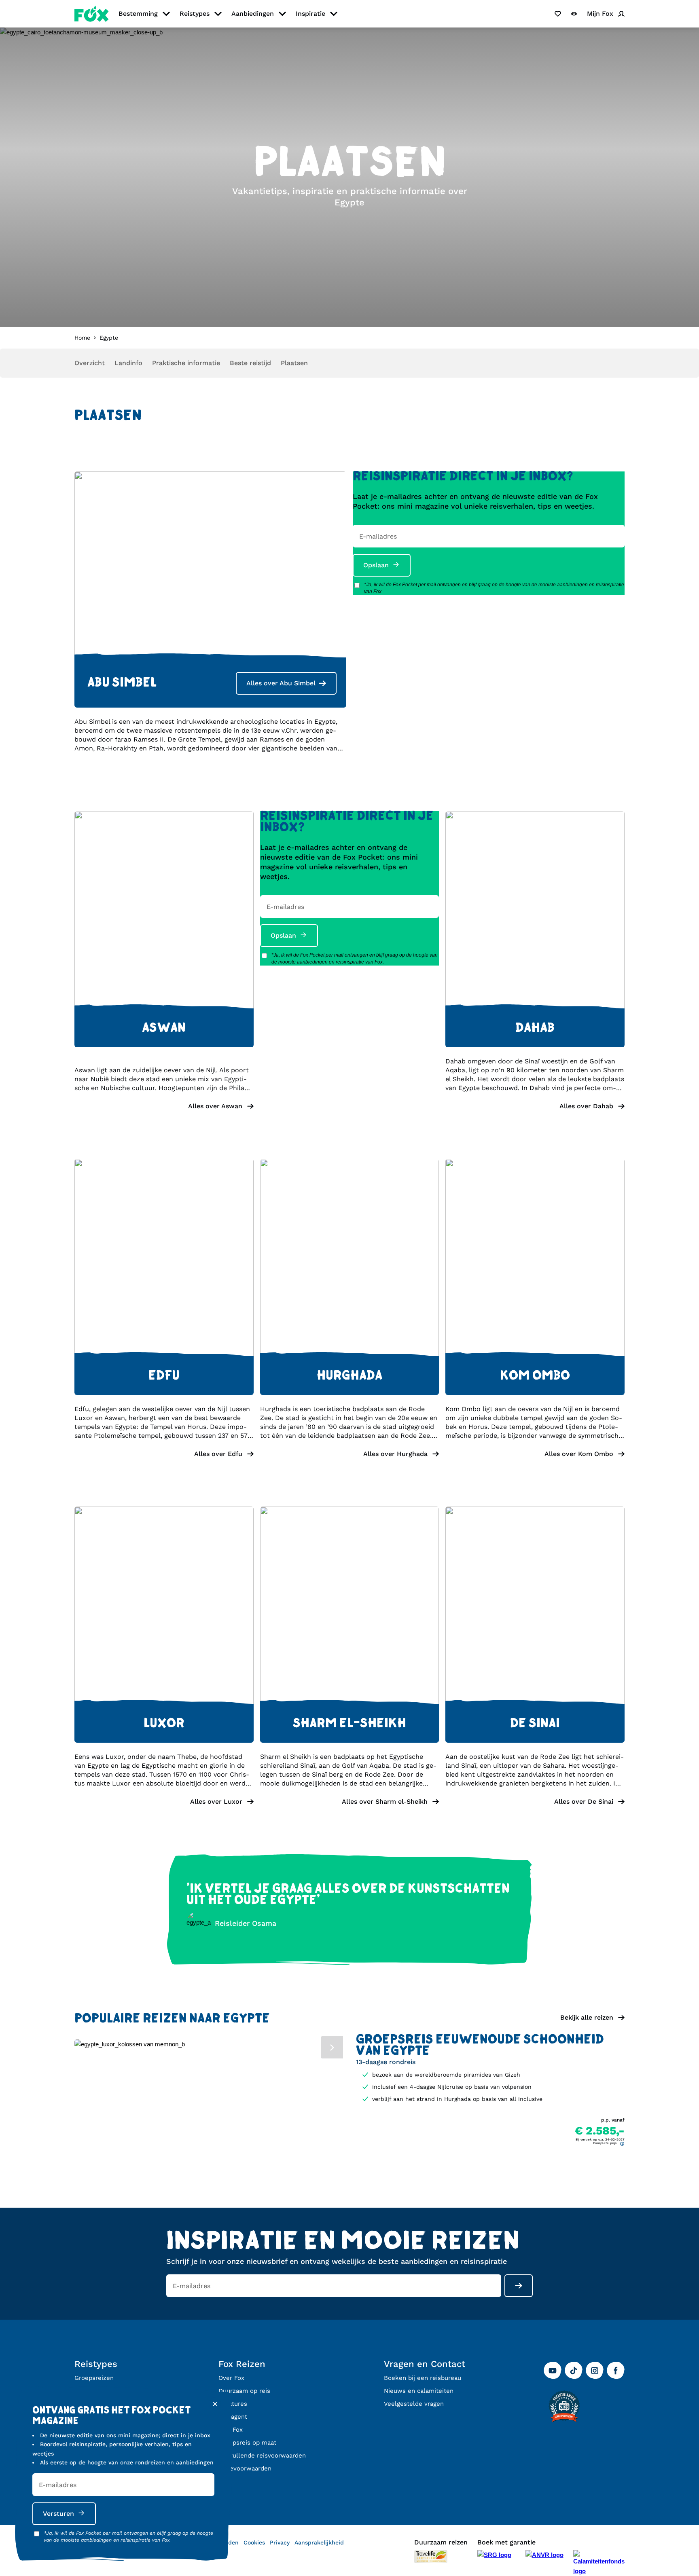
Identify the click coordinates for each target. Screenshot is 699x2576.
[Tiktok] (574, 2371)
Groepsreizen (94, 2378)
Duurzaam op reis (244, 2391)
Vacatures (233, 2404)
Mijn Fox (231, 2430)
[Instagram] (595, 2371)
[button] (164, 1106)
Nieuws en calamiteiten (419, 2391)
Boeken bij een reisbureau (423, 2378)
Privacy (280, 2542)
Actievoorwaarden (245, 2468)
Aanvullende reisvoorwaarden (262, 2456)
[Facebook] (616, 2371)
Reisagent (233, 2417)
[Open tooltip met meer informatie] (622, 2144)
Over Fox (231, 2378)
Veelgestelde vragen (414, 2404)
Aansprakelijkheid (319, 2542)
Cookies (254, 2542)
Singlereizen (93, 2391)
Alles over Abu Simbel (281, 683)
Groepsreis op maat (247, 2443)
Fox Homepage (92, 14)
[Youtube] (553, 2371)
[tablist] (209, 2046)
